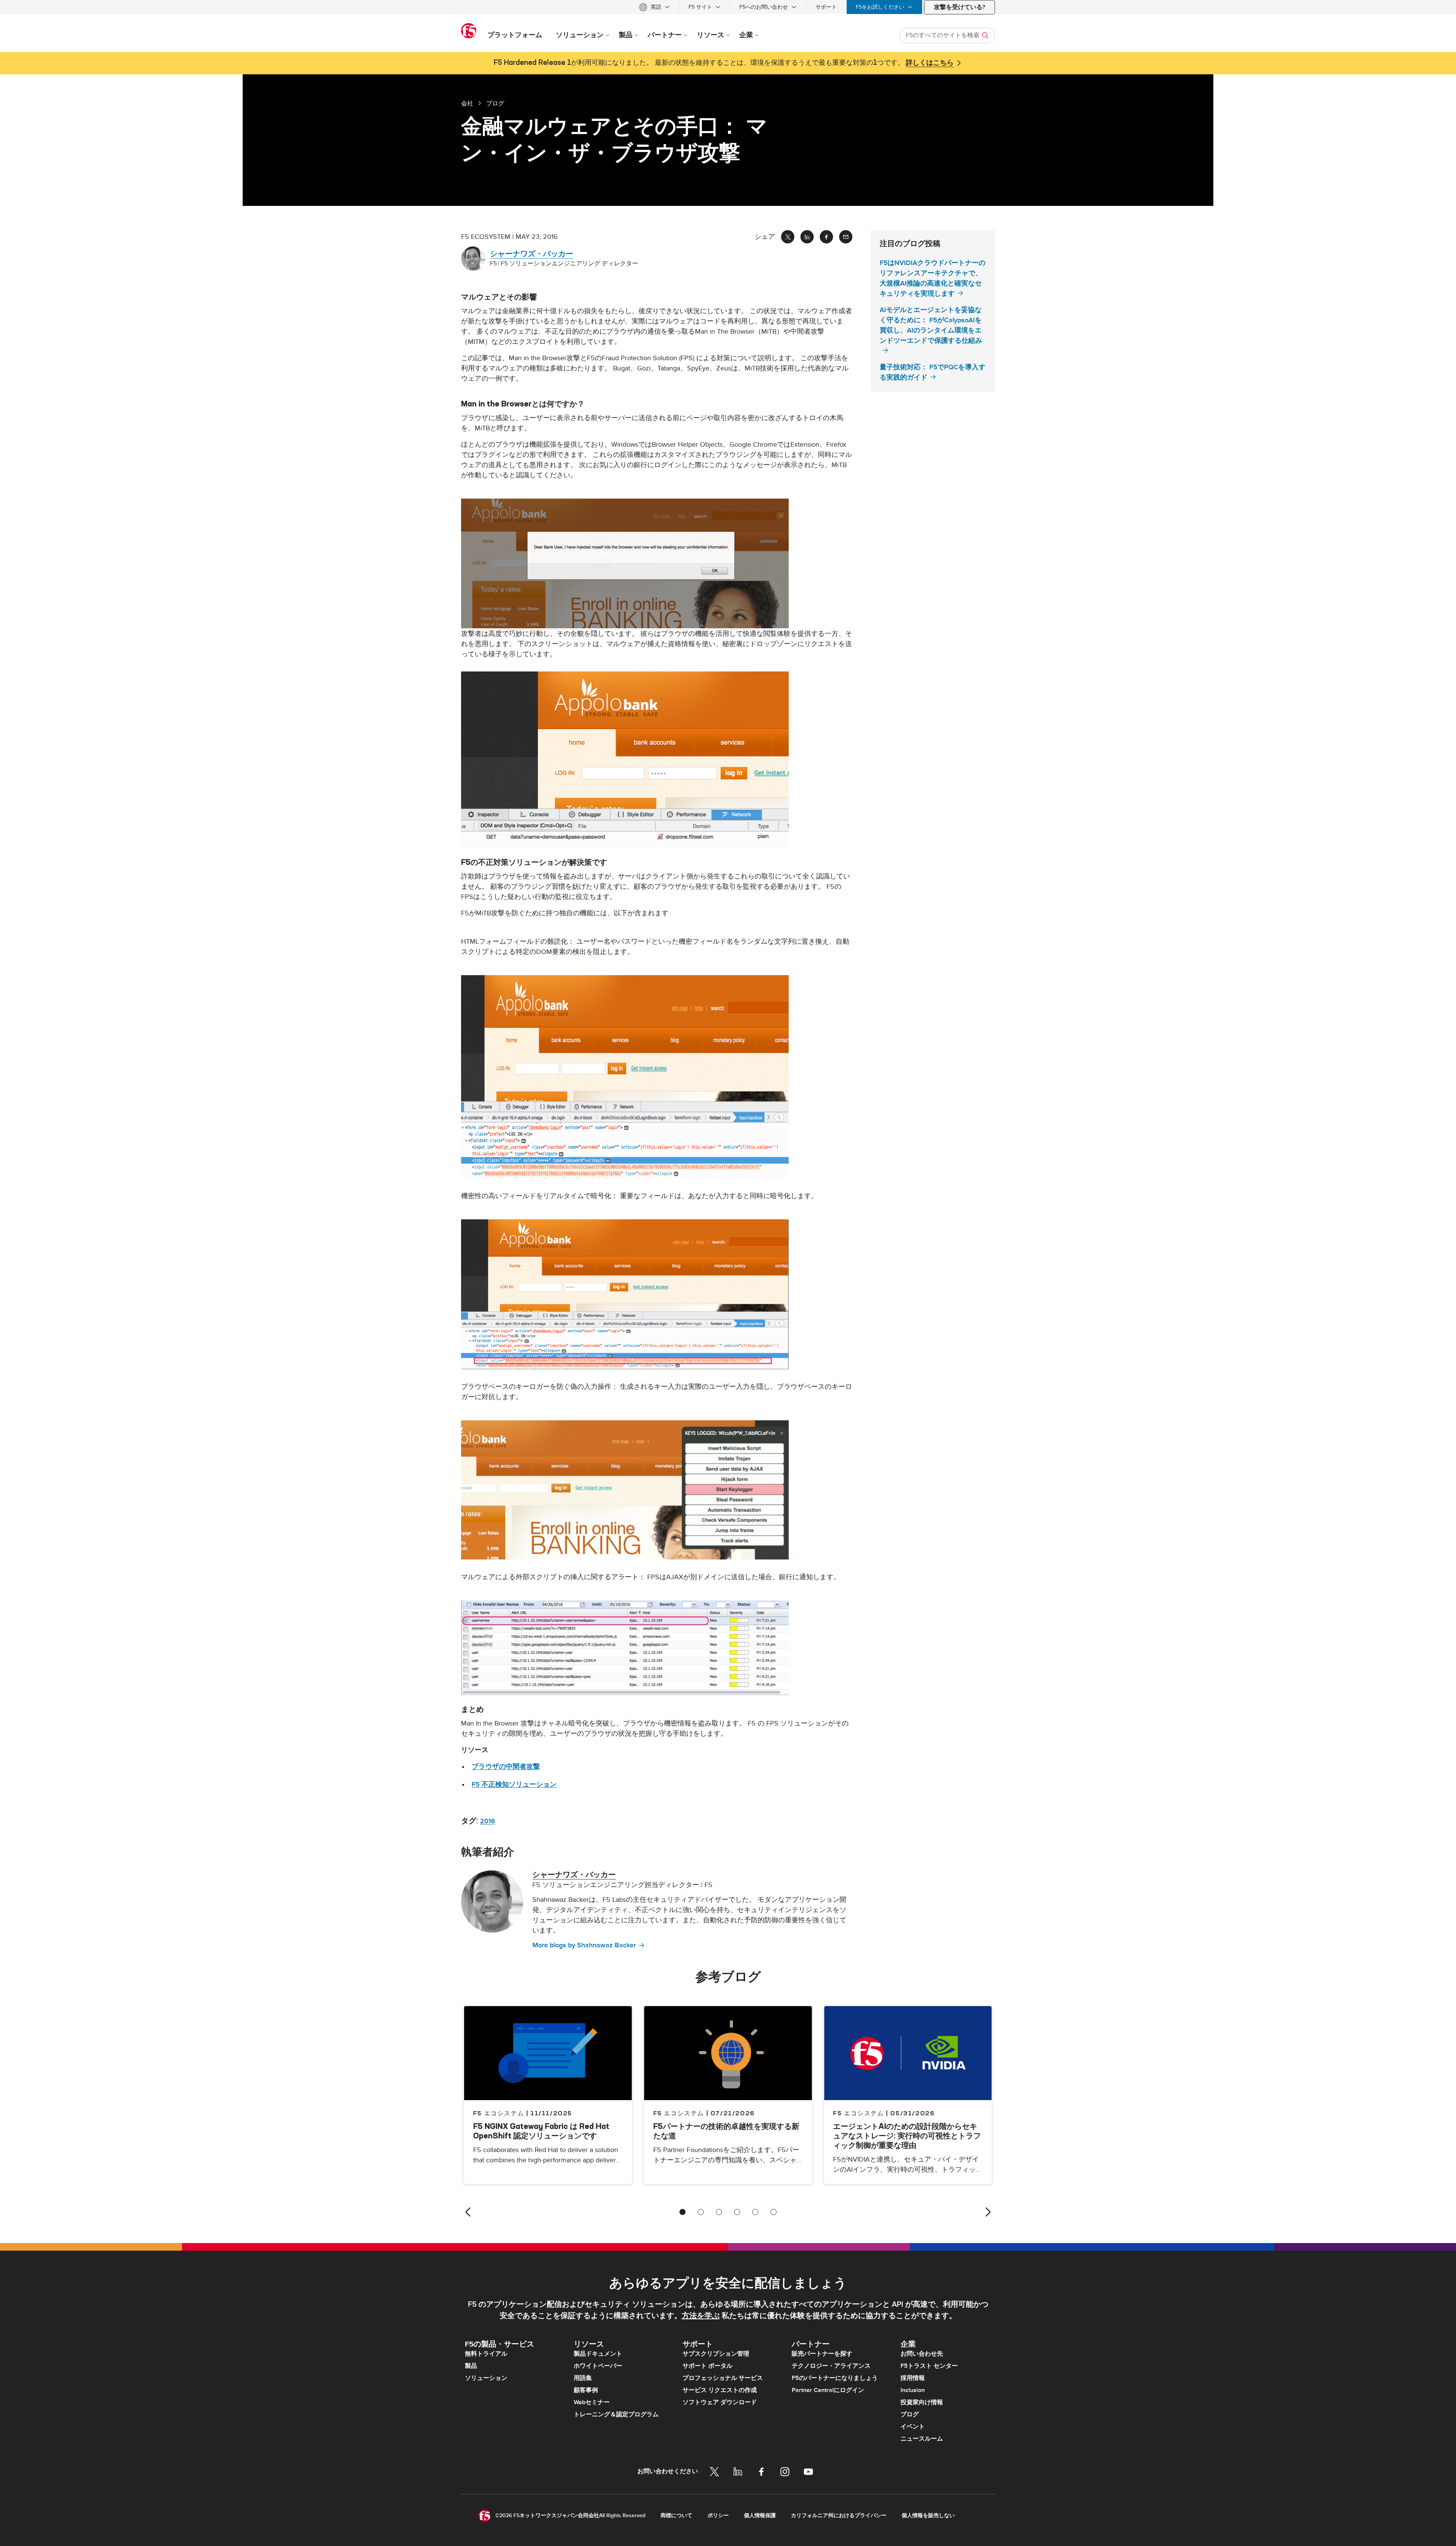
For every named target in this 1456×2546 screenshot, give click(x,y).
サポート (826, 7)
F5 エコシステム (679, 2113)
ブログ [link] (495, 103)
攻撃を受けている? (959, 7)
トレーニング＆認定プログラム (616, 2414)
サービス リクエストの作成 (720, 2390)
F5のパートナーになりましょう (835, 2378)
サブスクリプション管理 (716, 2354)
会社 (467, 103)
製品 (471, 2366)
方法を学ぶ (701, 2316)
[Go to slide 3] (719, 2212)
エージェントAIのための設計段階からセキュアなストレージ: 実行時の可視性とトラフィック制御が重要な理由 (907, 2136)
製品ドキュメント (598, 2354)
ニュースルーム (922, 2439)
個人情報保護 (760, 2515)
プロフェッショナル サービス (723, 2378)
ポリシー (718, 2515)
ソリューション (486, 2378)
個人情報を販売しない (928, 2515)
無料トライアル (486, 2354)
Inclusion (913, 2390)
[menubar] (728, 7)
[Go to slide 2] (701, 2212)
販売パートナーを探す (822, 2354)
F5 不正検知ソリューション (514, 1784)
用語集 (583, 2378)
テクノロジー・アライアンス (831, 2366)
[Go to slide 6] (773, 2212)
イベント (913, 2427)
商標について (676, 2515)
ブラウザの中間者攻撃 (506, 1767)
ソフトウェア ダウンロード (720, 2402)
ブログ (910, 2414)
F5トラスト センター (929, 2366)
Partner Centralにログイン (828, 2390)
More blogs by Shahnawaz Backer (584, 1945)
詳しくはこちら (930, 63)
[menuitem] (654, 7)
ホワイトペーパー (598, 2366)
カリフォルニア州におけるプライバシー (839, 2515)
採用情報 (913, 2378)
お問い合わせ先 (922, 2354)
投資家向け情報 (922, 2402)
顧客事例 (586, 2390)
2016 (488, 1821)
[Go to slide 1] (682, 2212)
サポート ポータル (708, 2366)
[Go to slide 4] (737, 2212)
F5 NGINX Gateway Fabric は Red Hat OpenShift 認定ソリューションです (541, 2131)
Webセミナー (592, 2402)
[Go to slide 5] (755, 2212)
